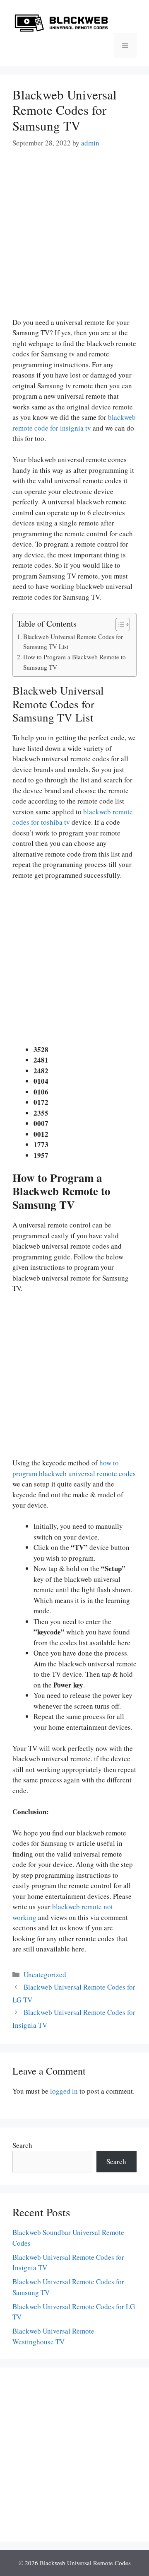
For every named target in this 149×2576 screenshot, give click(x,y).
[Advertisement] (74, 238)
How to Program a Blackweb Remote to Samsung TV (74, 662)
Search (22, 2145)
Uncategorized (45, 1974)
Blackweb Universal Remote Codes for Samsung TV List (73, 642)
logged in (64, 2091)
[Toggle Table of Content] (119, 625)
